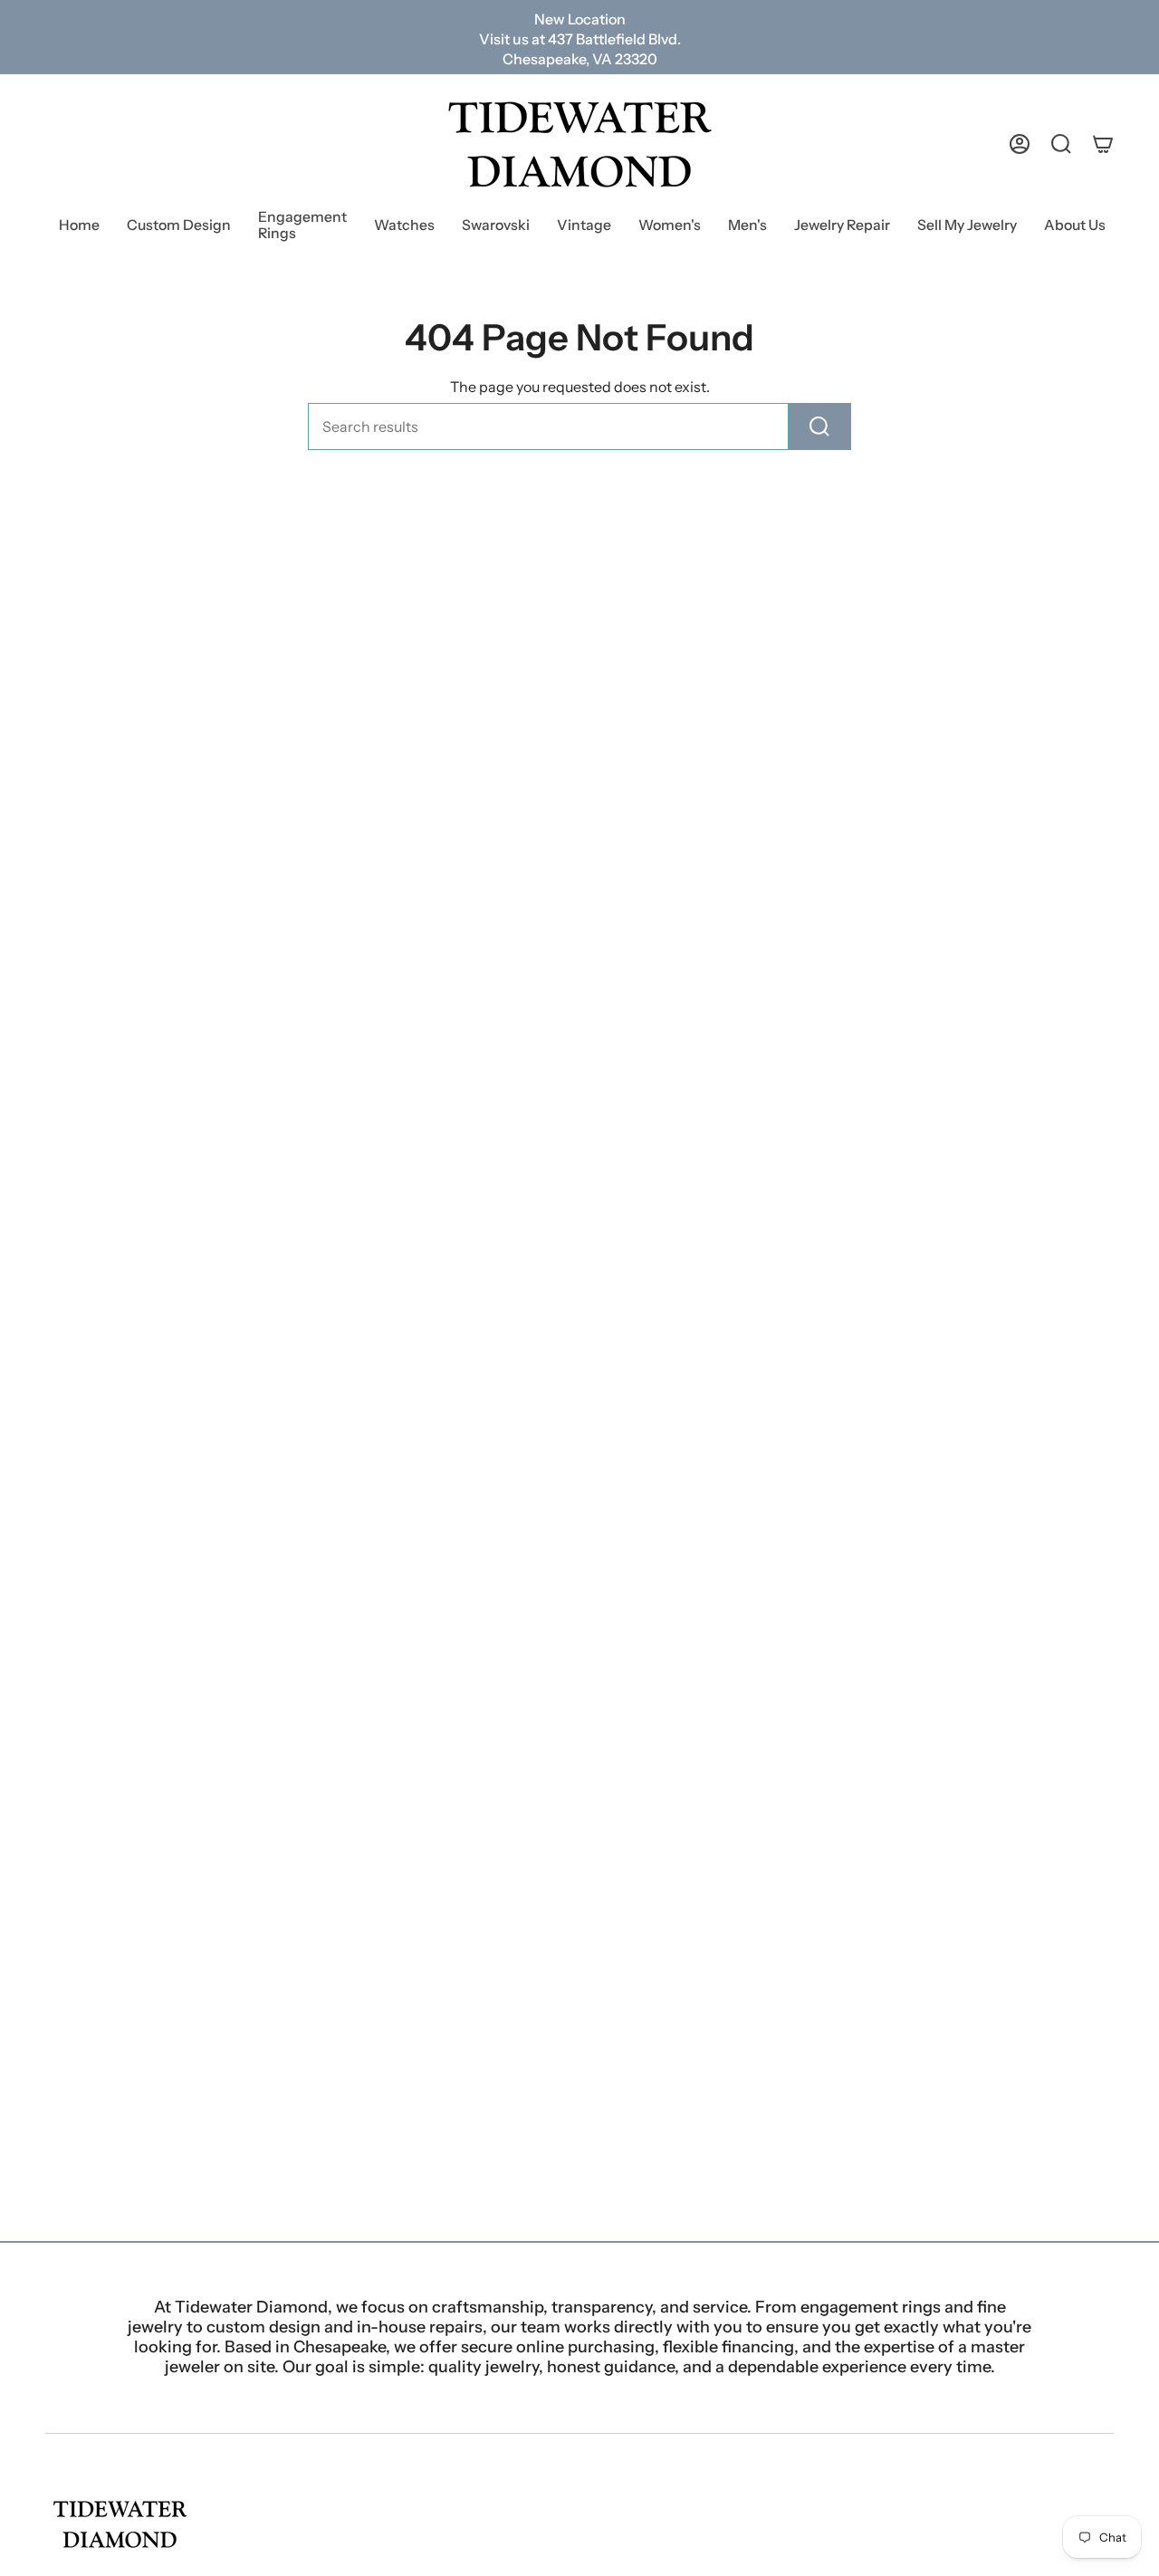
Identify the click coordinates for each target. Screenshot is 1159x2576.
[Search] (820, 426)
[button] (302, 227)
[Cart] (1103, 144)
